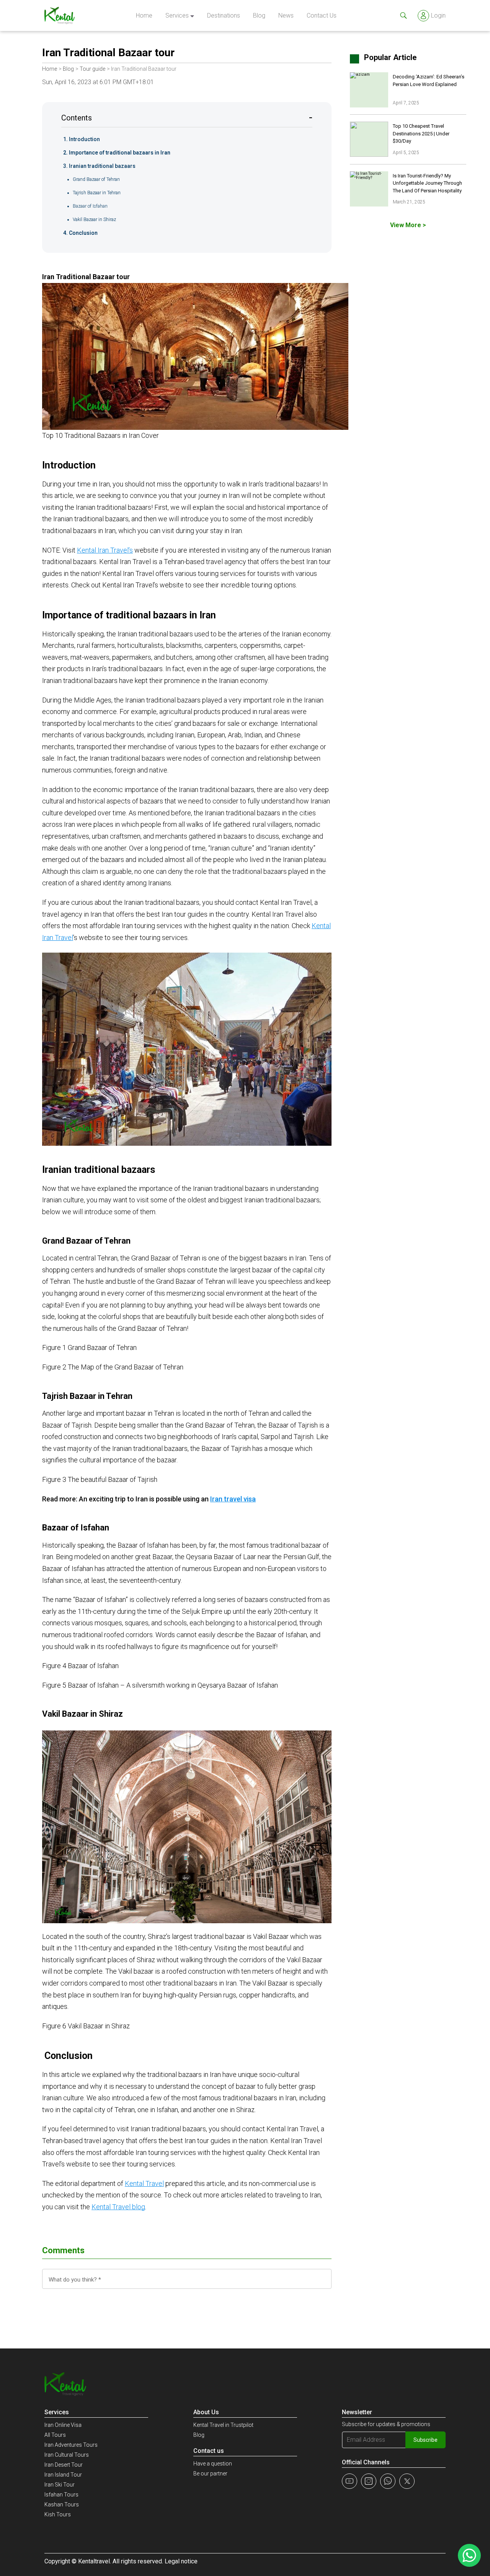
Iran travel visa (233, 1499)
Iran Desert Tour (64, 2465)
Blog (259, 15)
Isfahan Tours (61, 2495)
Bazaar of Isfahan (90, 206)
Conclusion (83, 233)
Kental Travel (144, 2183)
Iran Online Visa (63, 2425)
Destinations (224, 15)
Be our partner (210, 2474)
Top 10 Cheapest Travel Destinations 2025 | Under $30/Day (421, 133)
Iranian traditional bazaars (102, 166)
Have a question (213, 2464)
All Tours (55, 2435)
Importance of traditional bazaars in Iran (120, 153)
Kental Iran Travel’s (105, 550)
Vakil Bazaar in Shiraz (94, 220)
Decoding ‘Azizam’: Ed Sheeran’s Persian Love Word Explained (429, 80)
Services (177, 15)
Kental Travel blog (118, 2207)
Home (144, 15)
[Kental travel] (60, 15)
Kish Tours (58, 2514)
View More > (408, 225)
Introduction (84, 139)
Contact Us (322, 15)
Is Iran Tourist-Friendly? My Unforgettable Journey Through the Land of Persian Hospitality (427, 183)
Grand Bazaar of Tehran (96, 179)
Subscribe (425, 2440)
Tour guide (92, 69)
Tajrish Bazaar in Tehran (97, 193)
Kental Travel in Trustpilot (223, 2425)
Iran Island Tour (63, 2475)
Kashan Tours (62, 2504)
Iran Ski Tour (60, 2485)
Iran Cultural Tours (67, 2455)
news (286, 15)
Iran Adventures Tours (71, 2445)
